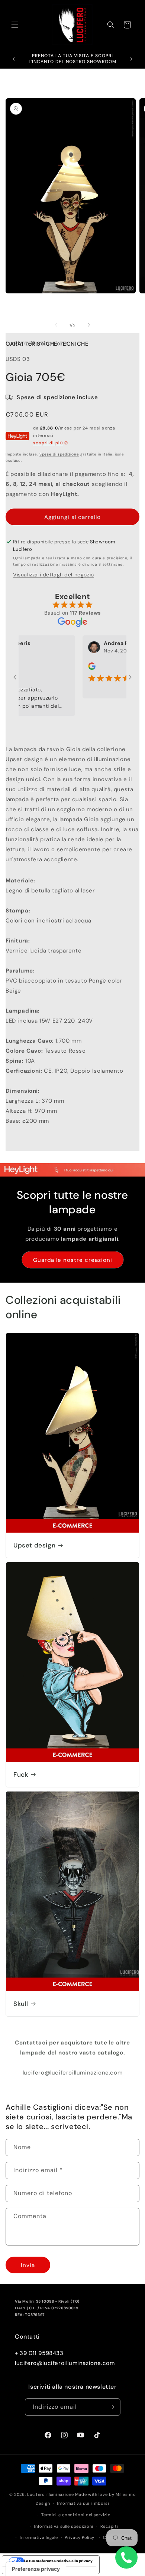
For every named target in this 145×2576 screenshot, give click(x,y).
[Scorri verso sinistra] (56, 325)
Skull (21, 2004)
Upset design (34, 1545)
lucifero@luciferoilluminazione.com (65, 2363)
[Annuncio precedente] (14, 59)
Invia (28, 2265)
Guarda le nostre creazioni (73, 1260)
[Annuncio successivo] (131, 59)
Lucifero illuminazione (50, 2494)
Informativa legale (39, 2537)
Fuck (21, 1774)
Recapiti (109, 2526)
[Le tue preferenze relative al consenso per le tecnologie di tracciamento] (36, 2569)
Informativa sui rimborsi (83, 2503)
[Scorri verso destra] (89, 325)
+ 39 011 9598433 (39, 2353)
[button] (15, 25)
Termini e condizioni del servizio (76, 2515)
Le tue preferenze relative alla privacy (58, 2561)
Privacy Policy (80, 2537)
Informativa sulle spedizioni (64, 2526)
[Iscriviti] (112, 2407)
